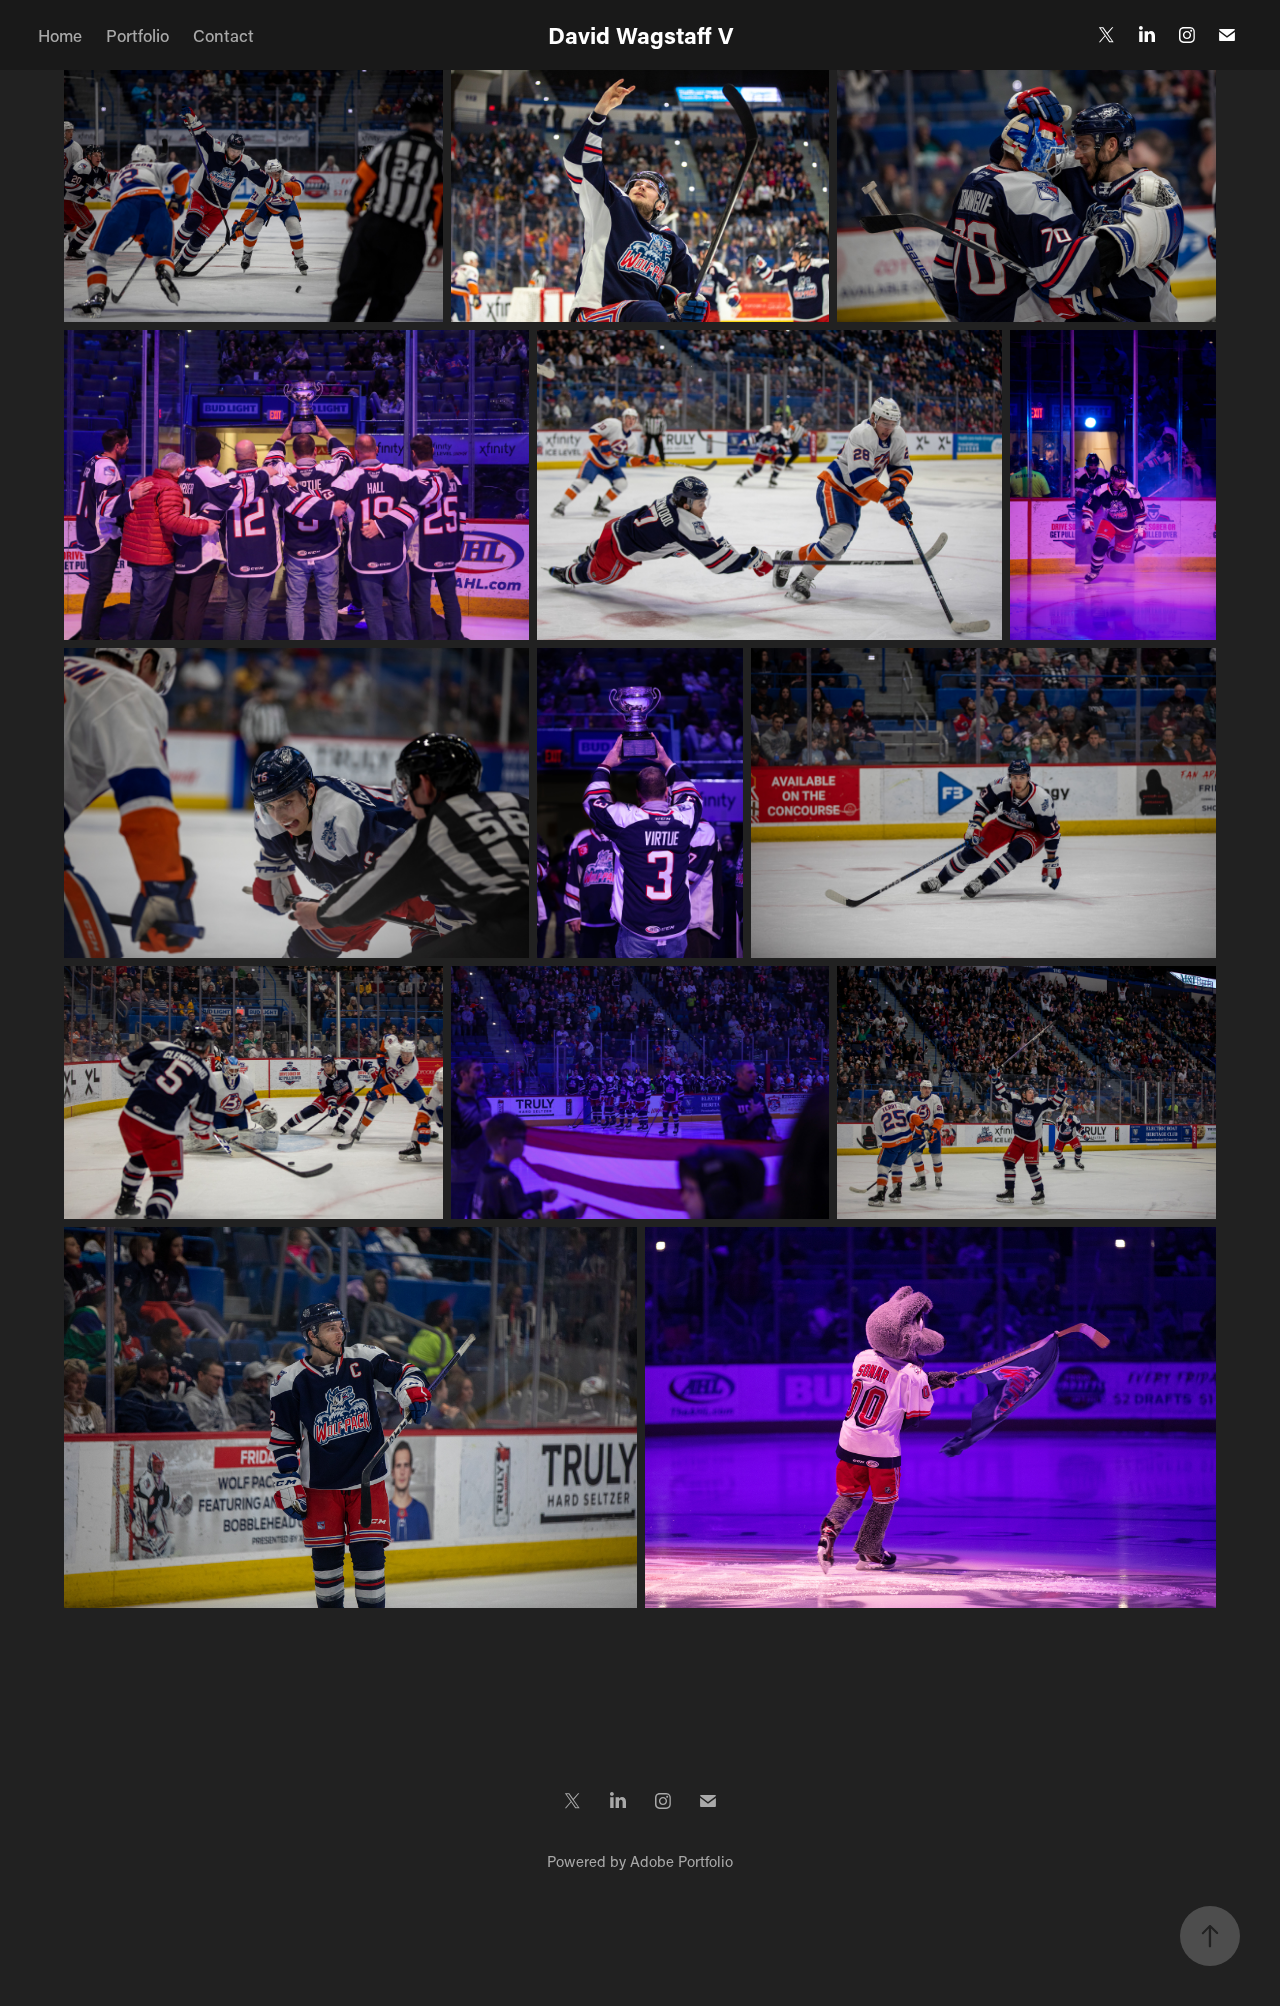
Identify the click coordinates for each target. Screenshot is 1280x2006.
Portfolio (137, 35)
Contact (223, 35)
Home (60, 35)
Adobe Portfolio (681, 1861)
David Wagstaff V (640, 35)
